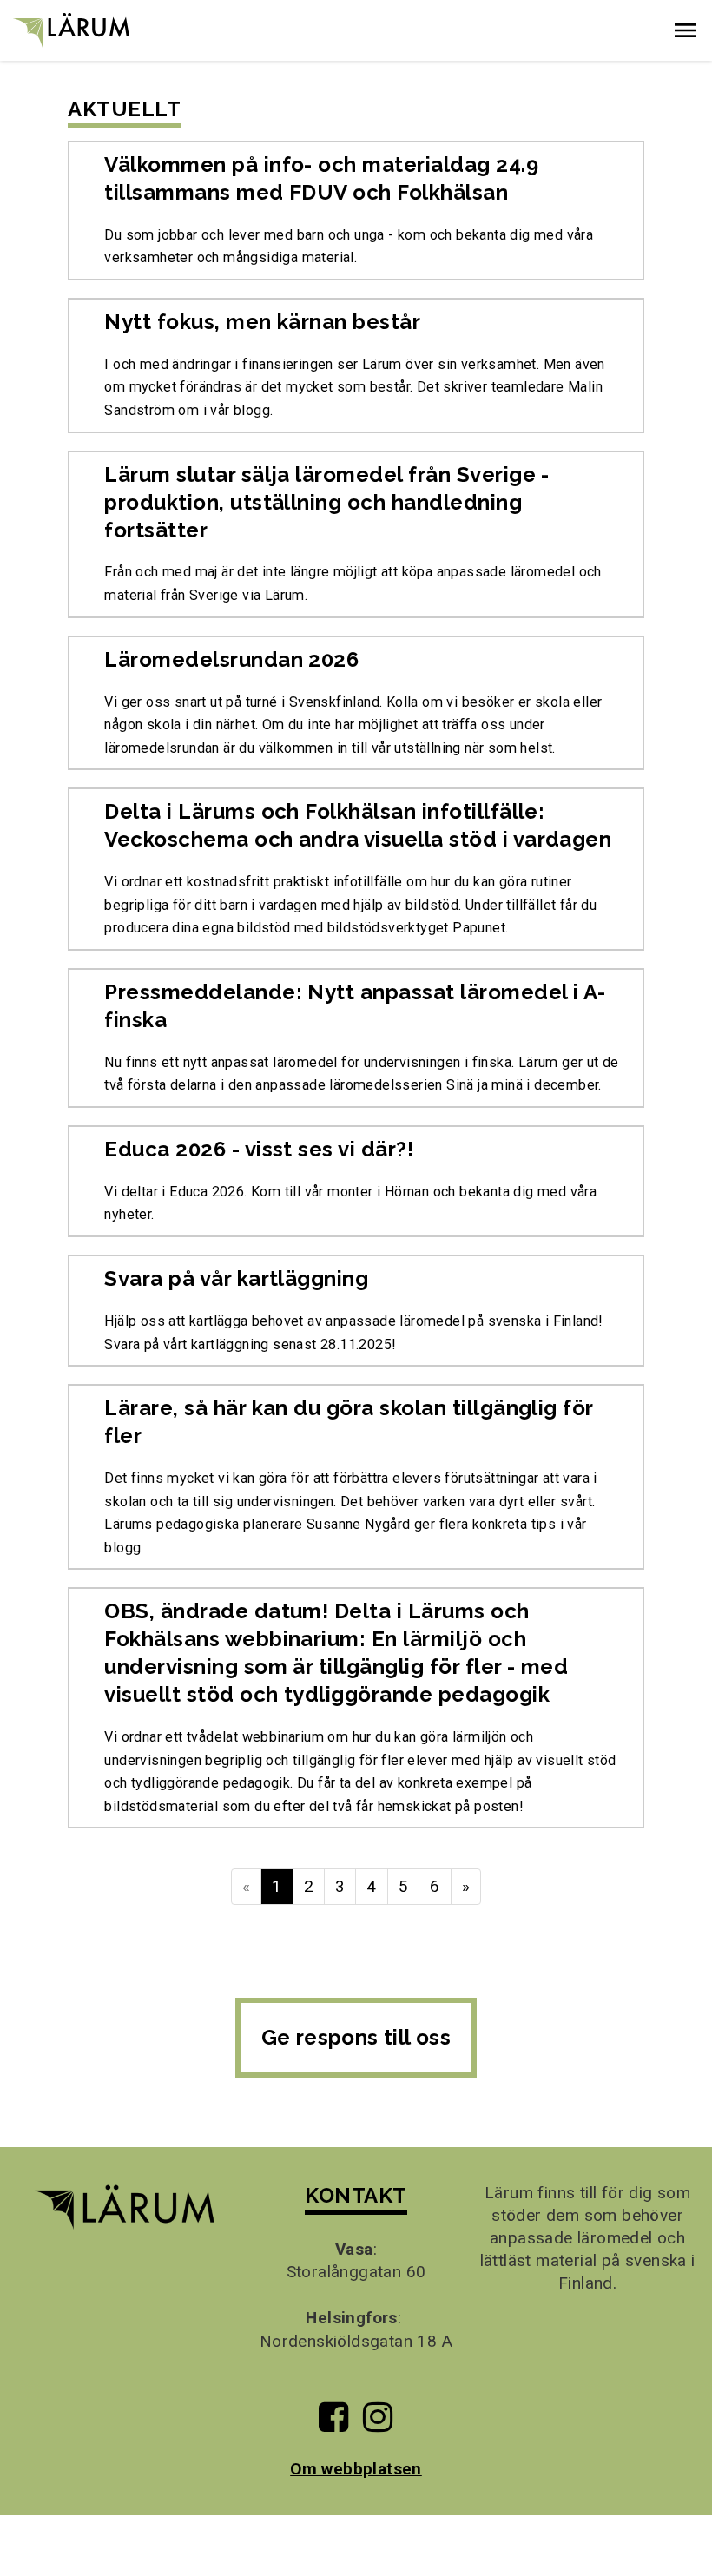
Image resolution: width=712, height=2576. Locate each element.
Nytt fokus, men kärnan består (262, 322)
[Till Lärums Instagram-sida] (378, 2424)
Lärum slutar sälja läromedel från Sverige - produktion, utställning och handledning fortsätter (327, 502)
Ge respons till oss (356, 2037)
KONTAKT (356, 2195)
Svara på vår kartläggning (236, 1278)
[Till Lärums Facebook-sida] (333, 2424)
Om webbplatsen (356, 2469)
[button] (685, 30)
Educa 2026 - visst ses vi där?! (259, 1149)
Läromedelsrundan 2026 (231, 659)
